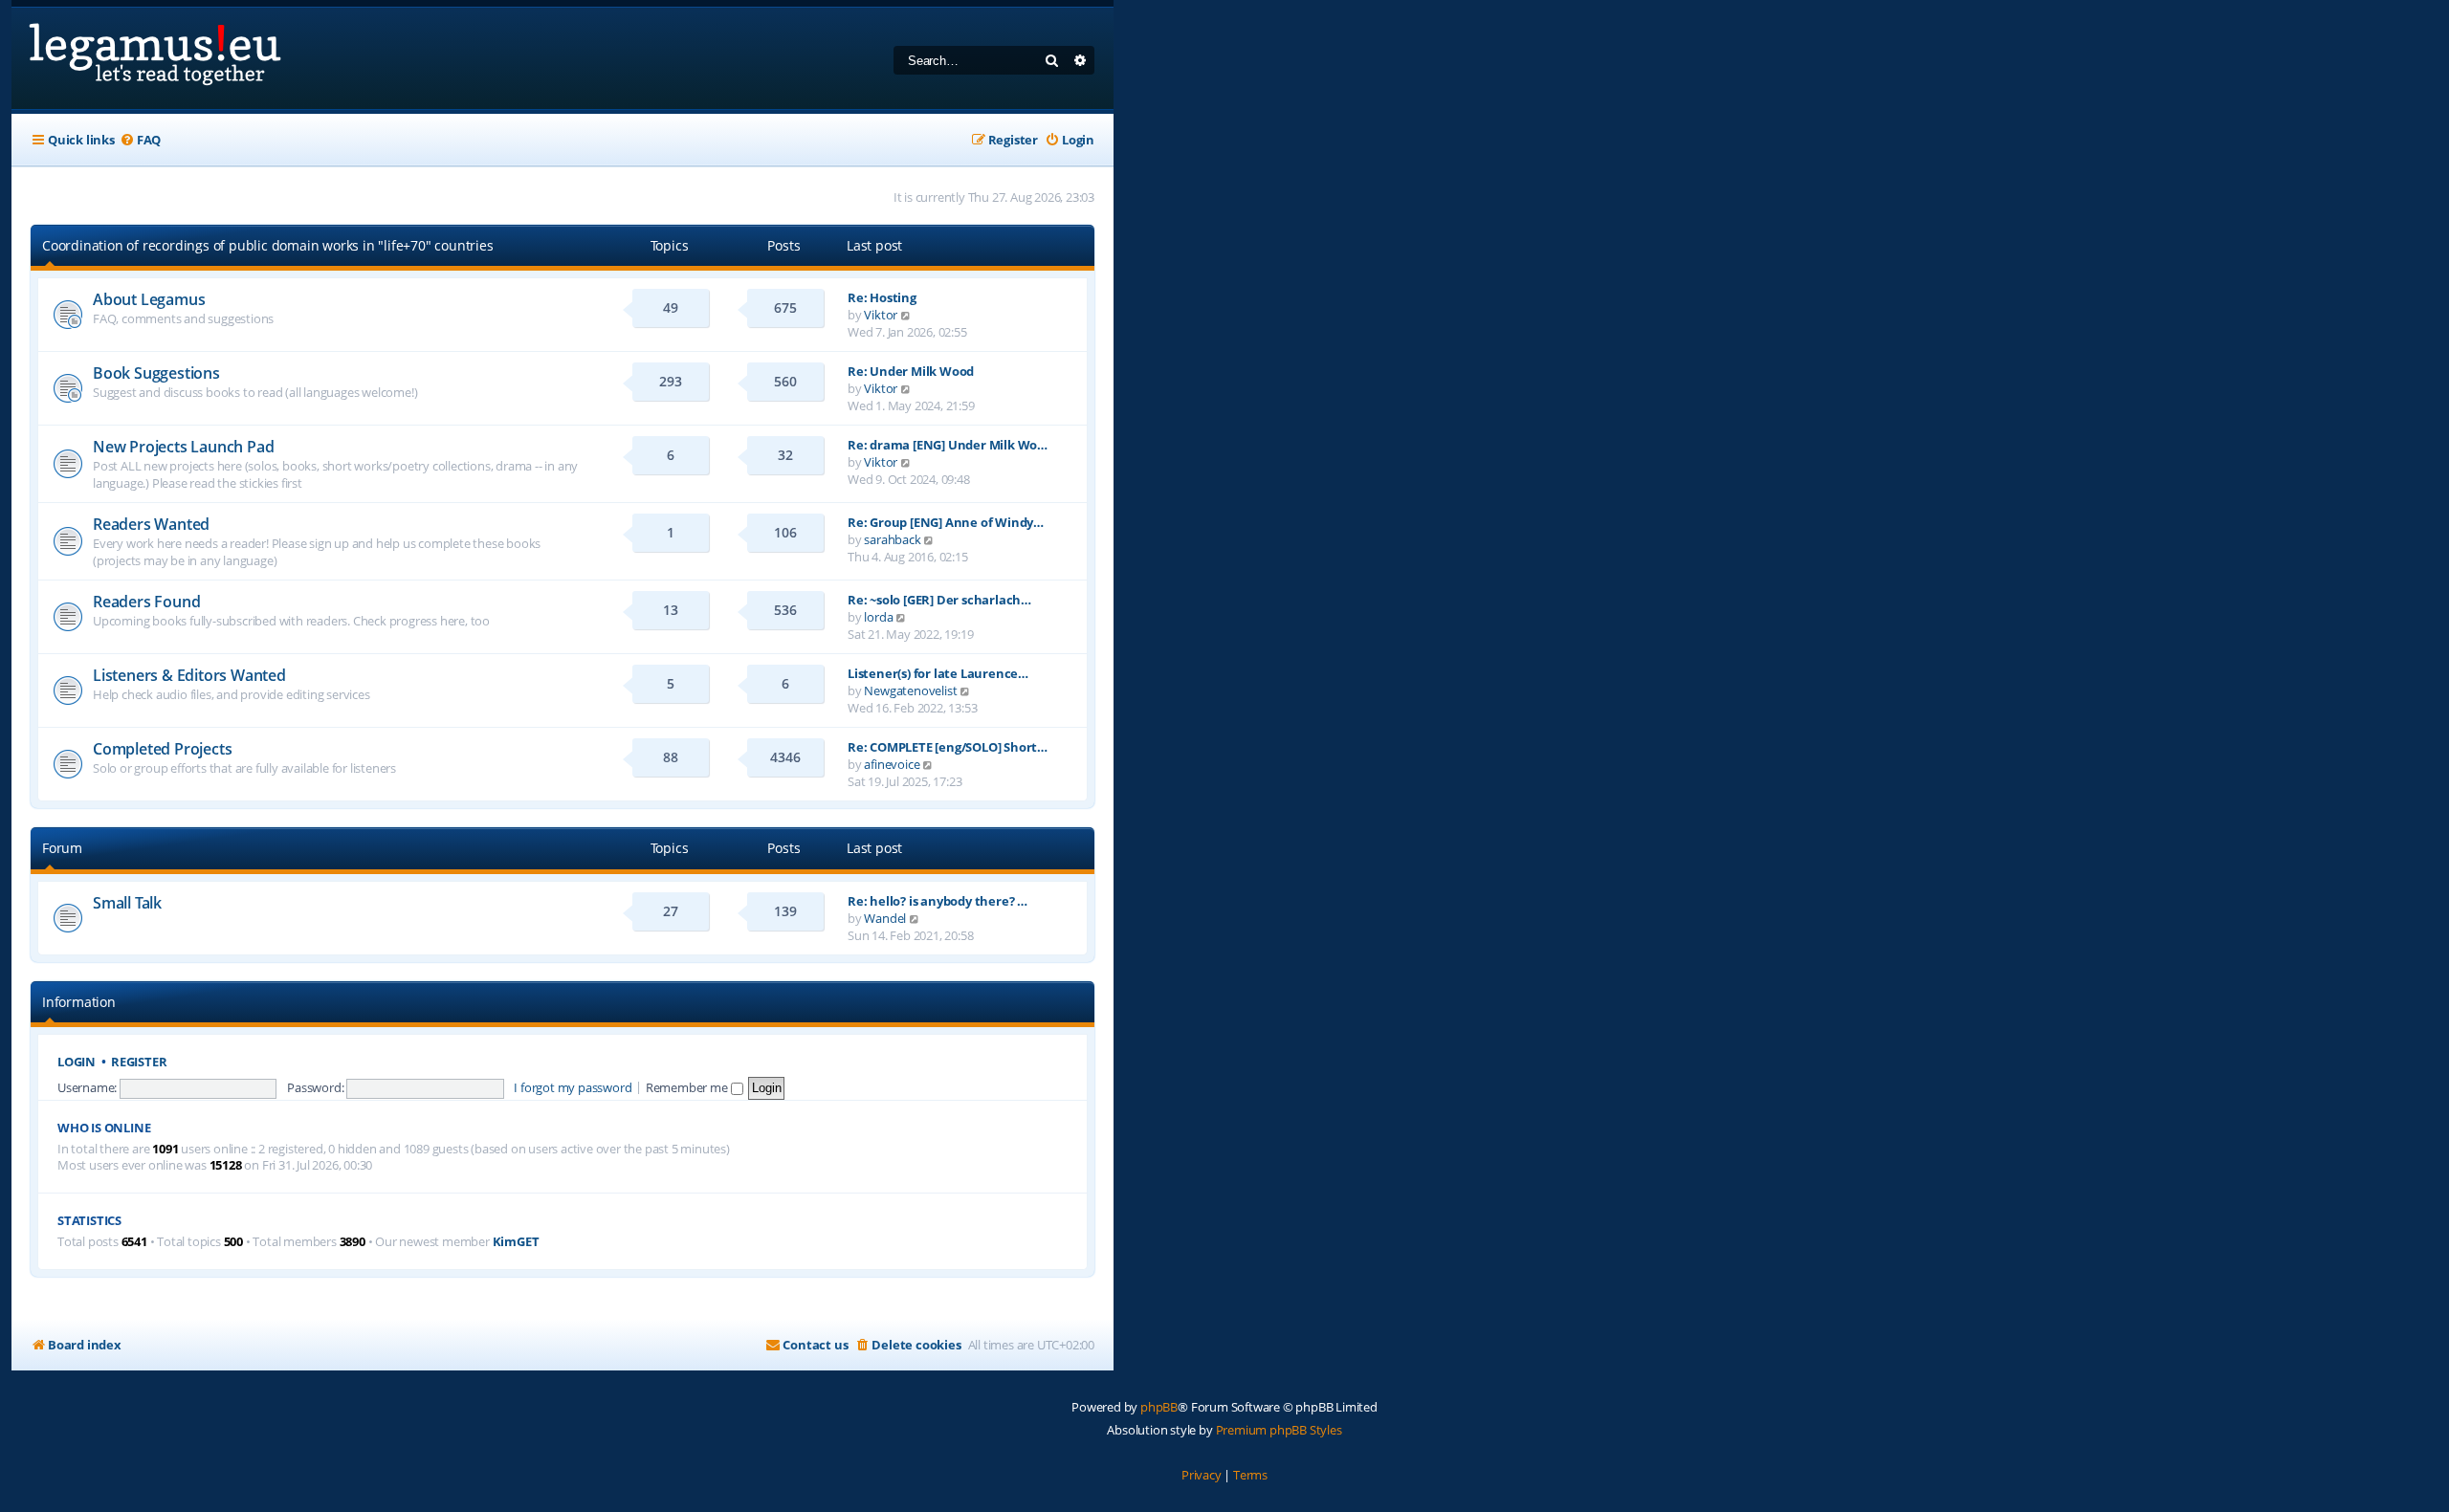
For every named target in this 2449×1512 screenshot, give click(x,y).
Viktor (881, 315)
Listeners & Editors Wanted (189, 675)
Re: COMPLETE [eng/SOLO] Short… (948, 747)
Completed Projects (162, 749)
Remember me (688, 1087)
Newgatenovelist (910, 690)
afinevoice (892, 764)
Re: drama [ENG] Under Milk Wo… (948, 445)
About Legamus (149, 299)
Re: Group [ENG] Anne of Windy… (946, 522)
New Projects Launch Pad (183, 447)
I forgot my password (573, 1087)
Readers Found (146, 602)
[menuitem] (140, 140)
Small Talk (127, 903)
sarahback (892, 539)
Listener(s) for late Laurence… (938, 673)
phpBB (1159, 1407)
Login (77, 1062)
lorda (878, 617)
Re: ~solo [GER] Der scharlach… (939, 600)
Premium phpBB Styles (1279, 1430)
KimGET (516, 1242)
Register (139, 1062)
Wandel (885, 918)
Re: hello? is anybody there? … (938, 901)
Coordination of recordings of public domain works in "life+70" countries (268, 245)
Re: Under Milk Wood (911, 371)
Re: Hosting (882, 297)
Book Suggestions (156, 373)
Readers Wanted (151, 524)
